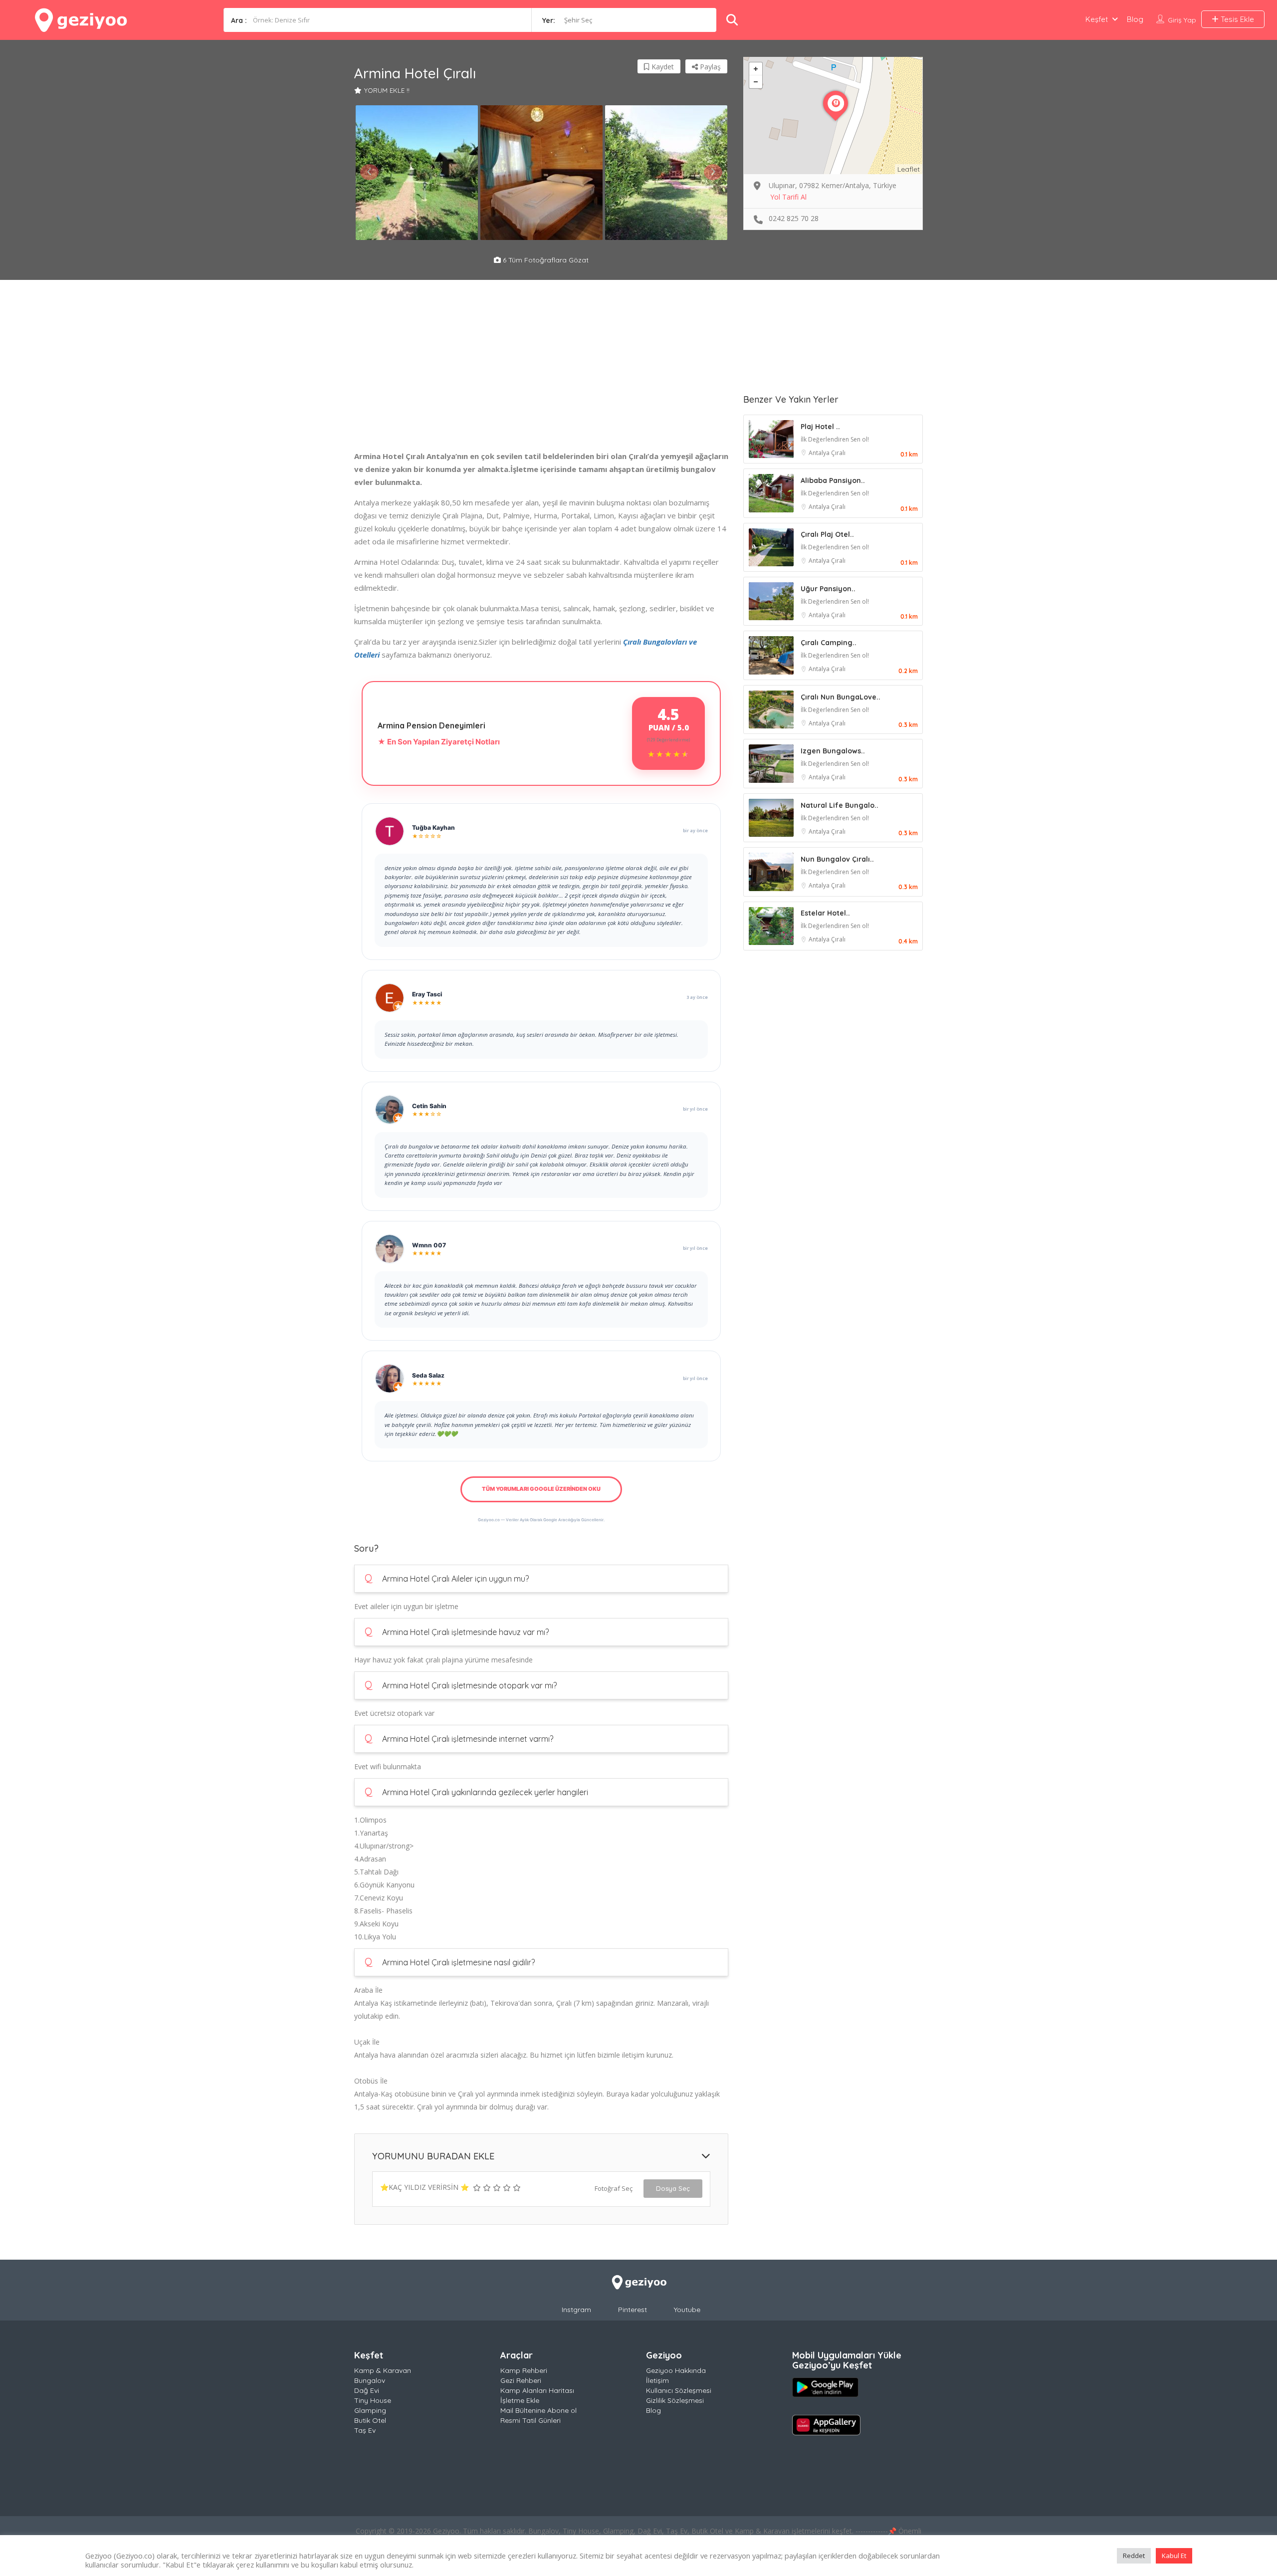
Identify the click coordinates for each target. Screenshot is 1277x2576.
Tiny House (373, 2400)
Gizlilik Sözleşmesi (675, 2400)
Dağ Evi (367, 2390)
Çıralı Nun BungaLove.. (841, 697)
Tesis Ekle (1236, 19)
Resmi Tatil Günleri (531, 2420)
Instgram (576, 2310)
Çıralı (838, 453)
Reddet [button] (1134, 2556)
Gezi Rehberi (521, 2380)
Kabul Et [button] (1174, 2556)
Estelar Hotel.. (825, 913)
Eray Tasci (427, 994)
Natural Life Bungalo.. (840, 805)
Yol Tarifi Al (788, 197)
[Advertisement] (541, 380)
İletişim (657, 2380)
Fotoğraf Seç (614, 2188)
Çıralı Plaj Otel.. (827, 534)
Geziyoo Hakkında (676, 2370)
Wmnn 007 (429, 1245)
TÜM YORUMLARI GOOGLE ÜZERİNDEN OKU (541, 1489)
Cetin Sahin (429, 1106)
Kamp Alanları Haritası (537, 2390)
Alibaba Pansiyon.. (833, 480)
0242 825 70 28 (794, 218)
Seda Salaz (428, 1375)
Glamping (370, 2410)
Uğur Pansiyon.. (828, 589)
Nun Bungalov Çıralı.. (837, 859)
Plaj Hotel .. (820, 427)
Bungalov (370, 2380)
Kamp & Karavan (383, 2370)
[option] (417, 173)
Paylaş (709, 67)
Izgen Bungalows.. (833, 751)
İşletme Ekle (520, 2400)
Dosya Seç (673, 2188)
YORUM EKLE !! (387, 90)
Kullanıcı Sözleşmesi (679, 2390)
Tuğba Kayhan (433, 827)
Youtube (687, 2310)
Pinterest (633, 2310)
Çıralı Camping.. (829, 643)
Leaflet (909, 169)
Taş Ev (365, 2430)
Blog (1135, 19)
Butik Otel (370, 2420)
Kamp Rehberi (524, 2370)
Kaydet (662, 67)
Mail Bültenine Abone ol (538, 2410)
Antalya (820, 453)
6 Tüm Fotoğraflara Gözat (545, 260)
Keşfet (1097, 19)
